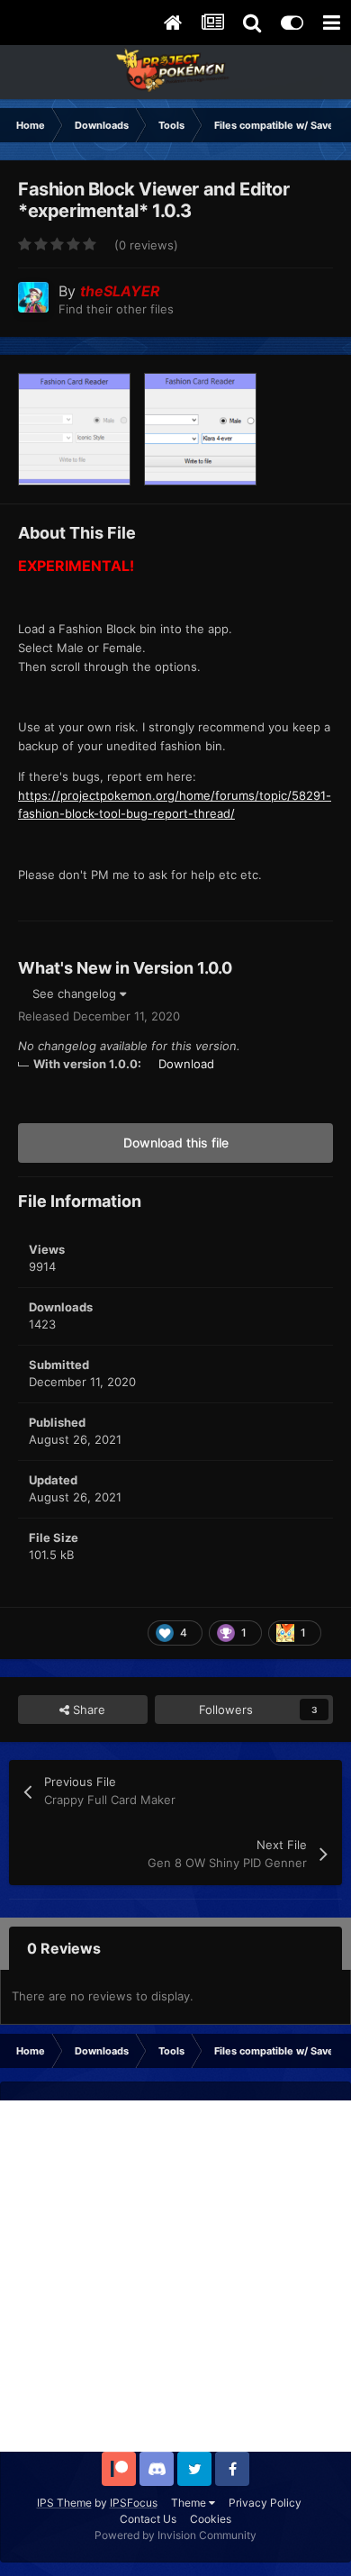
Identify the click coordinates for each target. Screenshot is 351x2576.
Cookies (211, 2519)
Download (186, 1064)
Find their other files (116, 309)
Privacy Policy (265, 2503)
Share (87, 1710)
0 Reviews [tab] (64, 1948)
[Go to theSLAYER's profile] (33, 297)
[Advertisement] (175, 2276)
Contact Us (148, 2519)
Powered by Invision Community (175, 2535)
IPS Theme (64, 2503)
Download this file (176, 1143)
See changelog (76, 993)
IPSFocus (134, 2503)
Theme (190, 2503)
